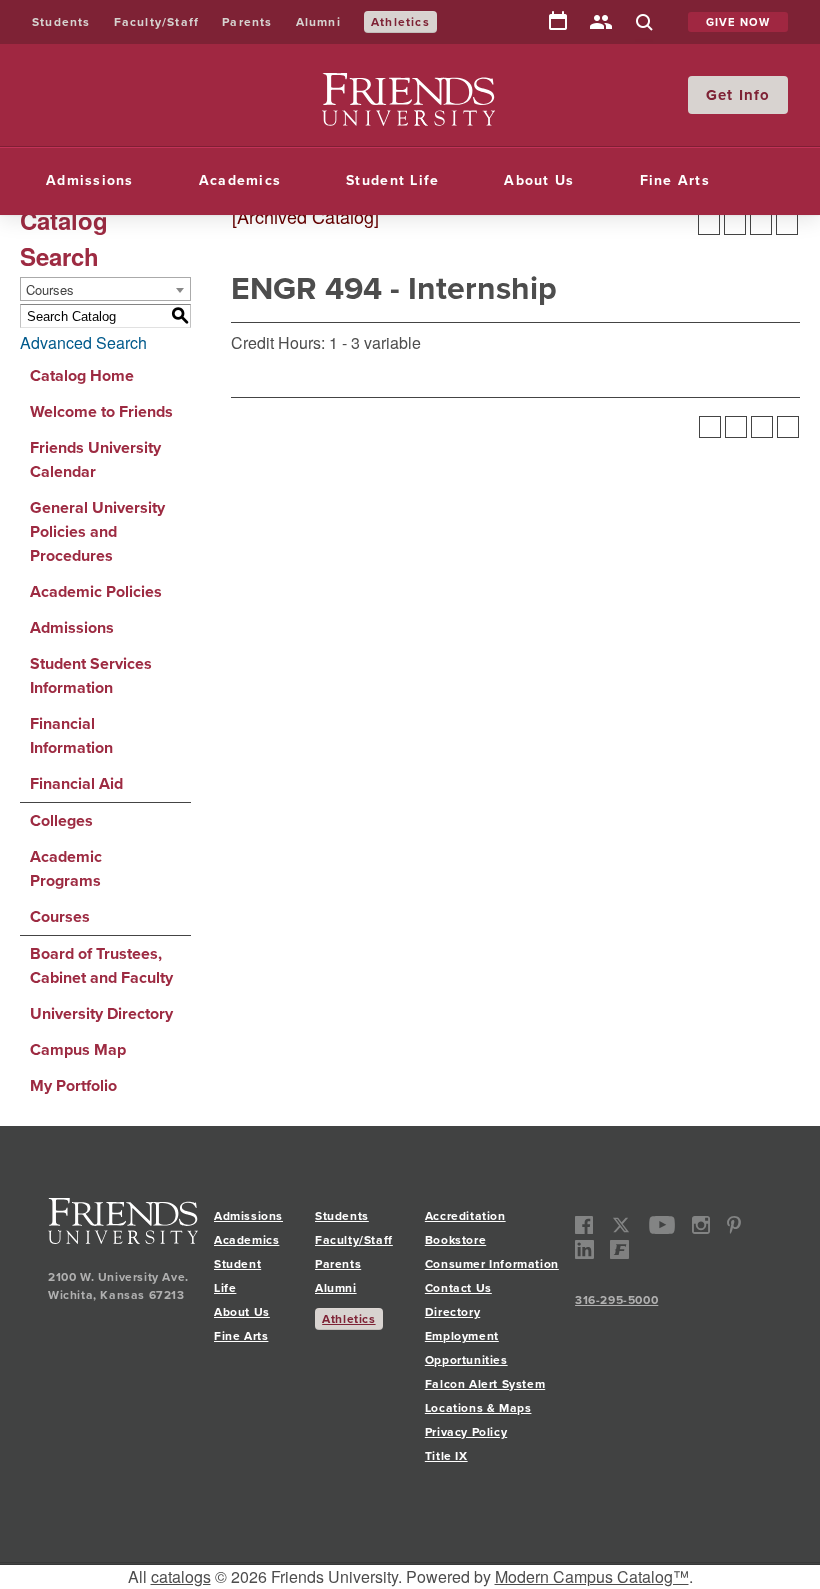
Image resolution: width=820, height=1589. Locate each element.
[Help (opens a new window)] (787, 224)
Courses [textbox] (50, 289)
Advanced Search (83, 342)
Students (61, 22)
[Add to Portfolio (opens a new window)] (709, 224)
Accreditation (465, 1216)
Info (754, 95)
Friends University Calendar (95, 459)
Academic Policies (96, 591)
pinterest (733, 1225)
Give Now (738, 22)
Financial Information (71, 735)
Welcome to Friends (101, 411)
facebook (584, 1225)
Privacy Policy (466, 1432)
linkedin (584, 1249)
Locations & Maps (478, 1408)
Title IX (446, 1456)
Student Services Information (91, 675)
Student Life (392, 180)
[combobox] (105, 289)
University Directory (101, 1013)
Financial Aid (76, 783)
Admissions (90, 180)
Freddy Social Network (619, 1249)
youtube (662, 1225)
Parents (247, 22)
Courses (60, 916)
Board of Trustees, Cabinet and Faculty (101, 965)
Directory (601, 23)
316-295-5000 (616, 1300)
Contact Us (458, 1288)
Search (644, 23)
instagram (701, 1225)
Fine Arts (675, 180)
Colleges (61, 820)
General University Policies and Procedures (97, 531)
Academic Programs (66, 868)
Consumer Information (492, 1264)
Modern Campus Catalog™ (592, 1576)
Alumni (318, 22)
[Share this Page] (735, 224)
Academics (240, 180)
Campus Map (78, 1049)
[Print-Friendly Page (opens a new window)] (761, 224)
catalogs (181, 1576)
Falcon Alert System (485, 1384)
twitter (621, 1225)
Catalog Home (82, 375)
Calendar (558, 22)
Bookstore (455, 1240)
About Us (539, 180)
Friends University (386, 84)
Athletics (400, 22)
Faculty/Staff (157, 22)
